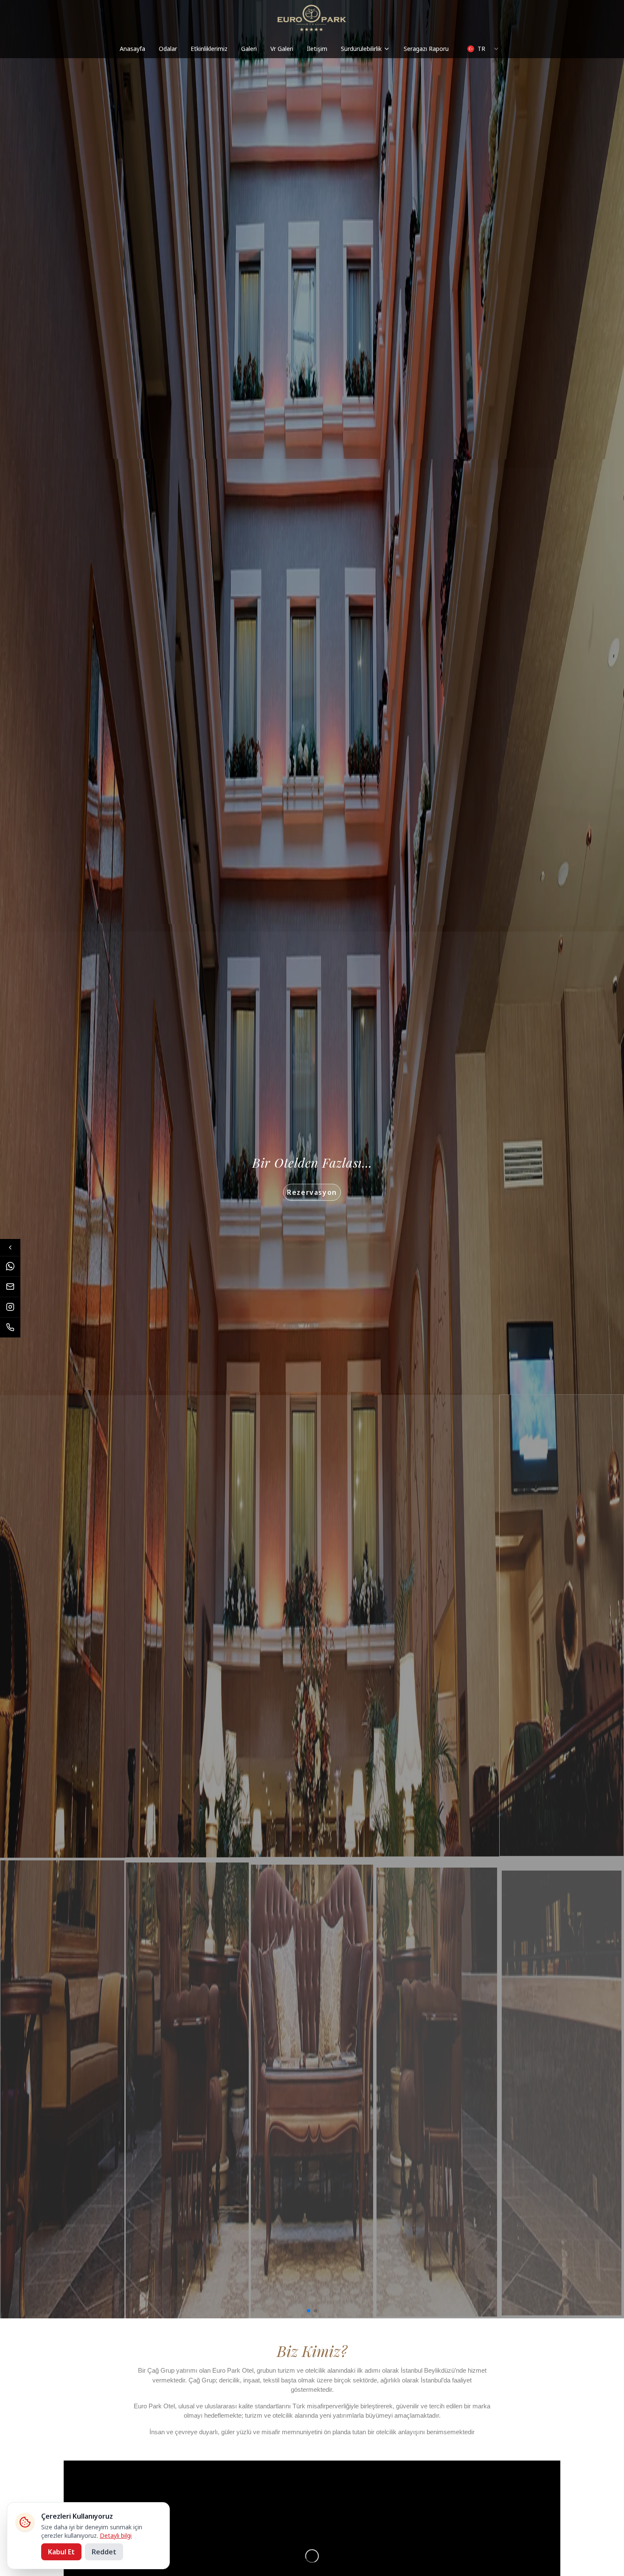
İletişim (317, 49)
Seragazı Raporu (426, 49)
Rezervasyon (312, 1192)
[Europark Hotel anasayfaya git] (312, 18)
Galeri (249, 49)
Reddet (104, 2552)
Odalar (168, 49)
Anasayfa (132, 49)
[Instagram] (10, 1307)
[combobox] (483, 49)
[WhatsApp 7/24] (10, 1266)
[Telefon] (10, 1327)
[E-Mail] (10, 1287)
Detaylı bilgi (116, 2535)
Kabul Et (61, 2552)
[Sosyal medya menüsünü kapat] (10, 1247)
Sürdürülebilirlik (361, 49)
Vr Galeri (282, 49)
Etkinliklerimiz (209, 49)
